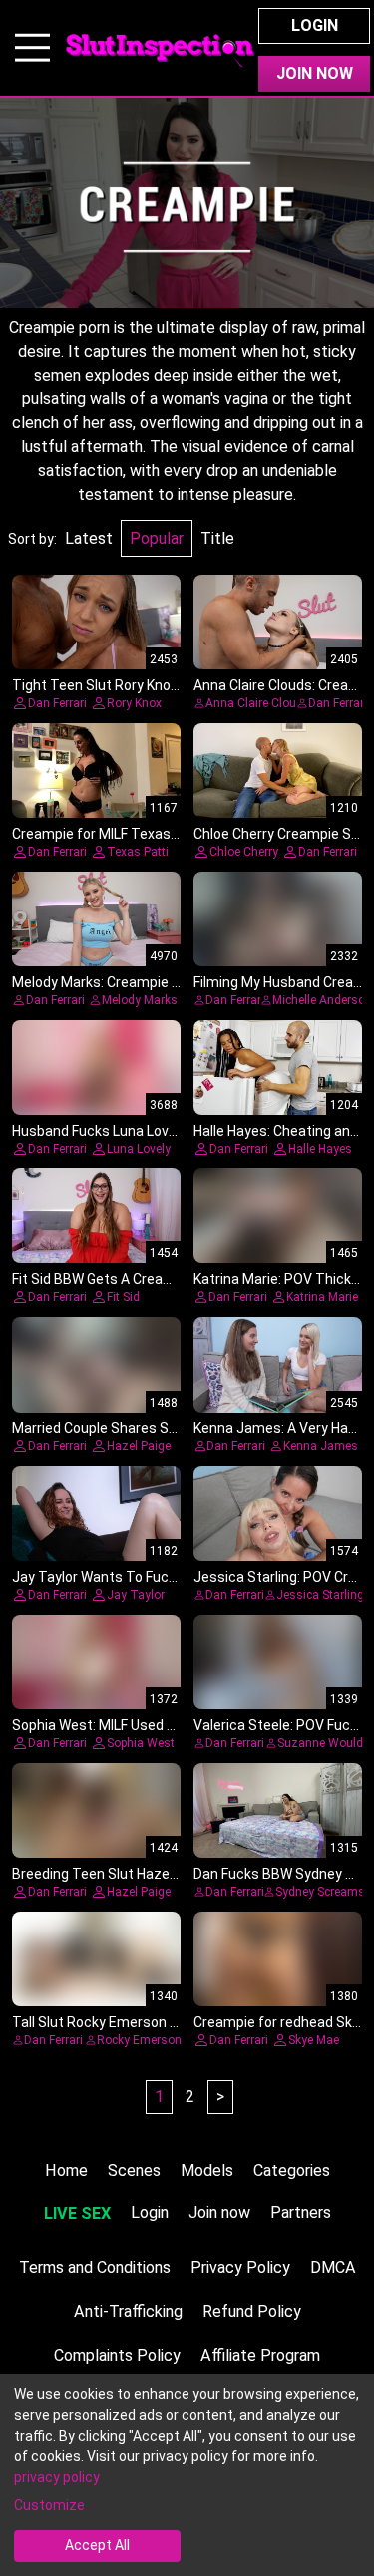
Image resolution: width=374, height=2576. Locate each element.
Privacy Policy (240, 2268)
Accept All (97, 2545)
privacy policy (57, 2477)
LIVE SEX (77, 2214)
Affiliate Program (260, 2355)
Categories (292, 2170)
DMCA (333, 2268)
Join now (219, 2213)
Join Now (315, 73)
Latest (89, 538)
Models (207, 2170)
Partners (301, 2213)
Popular (157, 538)
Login (315, 25)
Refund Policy (252, 2312)
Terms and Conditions (95, 2268)
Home (66, 2170)
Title (217, 538)
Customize (49, 2505)
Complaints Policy (117, 2355)
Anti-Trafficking (128, 2312)
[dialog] (187, 2475)
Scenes (134, 2170)
